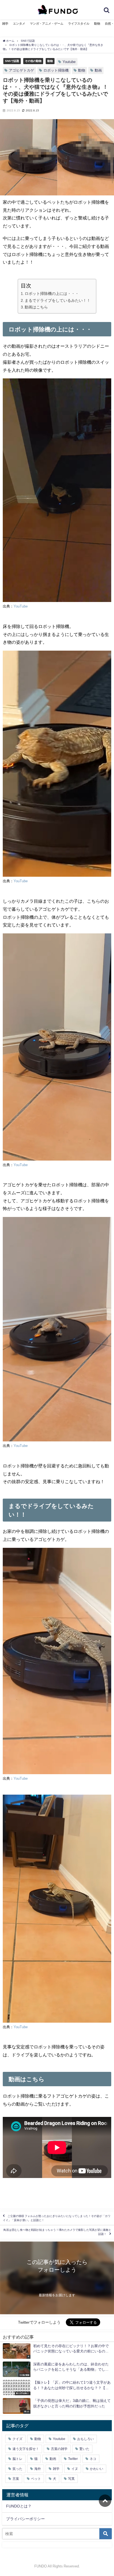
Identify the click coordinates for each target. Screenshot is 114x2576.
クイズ (17, 2439)
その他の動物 (33, 61)
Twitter (73, 2459)
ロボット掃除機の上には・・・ (52, 294)
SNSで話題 (12, 61)
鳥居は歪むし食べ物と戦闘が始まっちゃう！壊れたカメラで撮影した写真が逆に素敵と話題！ (57, 2232)
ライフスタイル (79, 23)
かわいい (97, 2469)
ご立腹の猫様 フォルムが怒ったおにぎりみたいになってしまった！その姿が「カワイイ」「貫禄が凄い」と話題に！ (57, 2218)
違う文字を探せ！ (26, 2449)
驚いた (84, 2449)
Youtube (69, 62)
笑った (17, 2469)
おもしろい (85, 2439)
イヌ (75, 2469)
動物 (97, 23)
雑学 (5, 23)
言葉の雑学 (59, 2449)
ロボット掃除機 (56, 70)
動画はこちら (36, 307)
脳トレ (17, 2459)
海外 (38, 2469)
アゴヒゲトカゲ (21, 70)
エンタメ (19, 23)
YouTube (21, 606)
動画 (98, 70)
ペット (36, 2479)
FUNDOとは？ (19, 2506)
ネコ (93, 2459)
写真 (71, 2479)
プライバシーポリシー (25, 2519)
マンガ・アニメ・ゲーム (47, 23)
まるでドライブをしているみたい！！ (58, 300)
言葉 (16, 2479)
